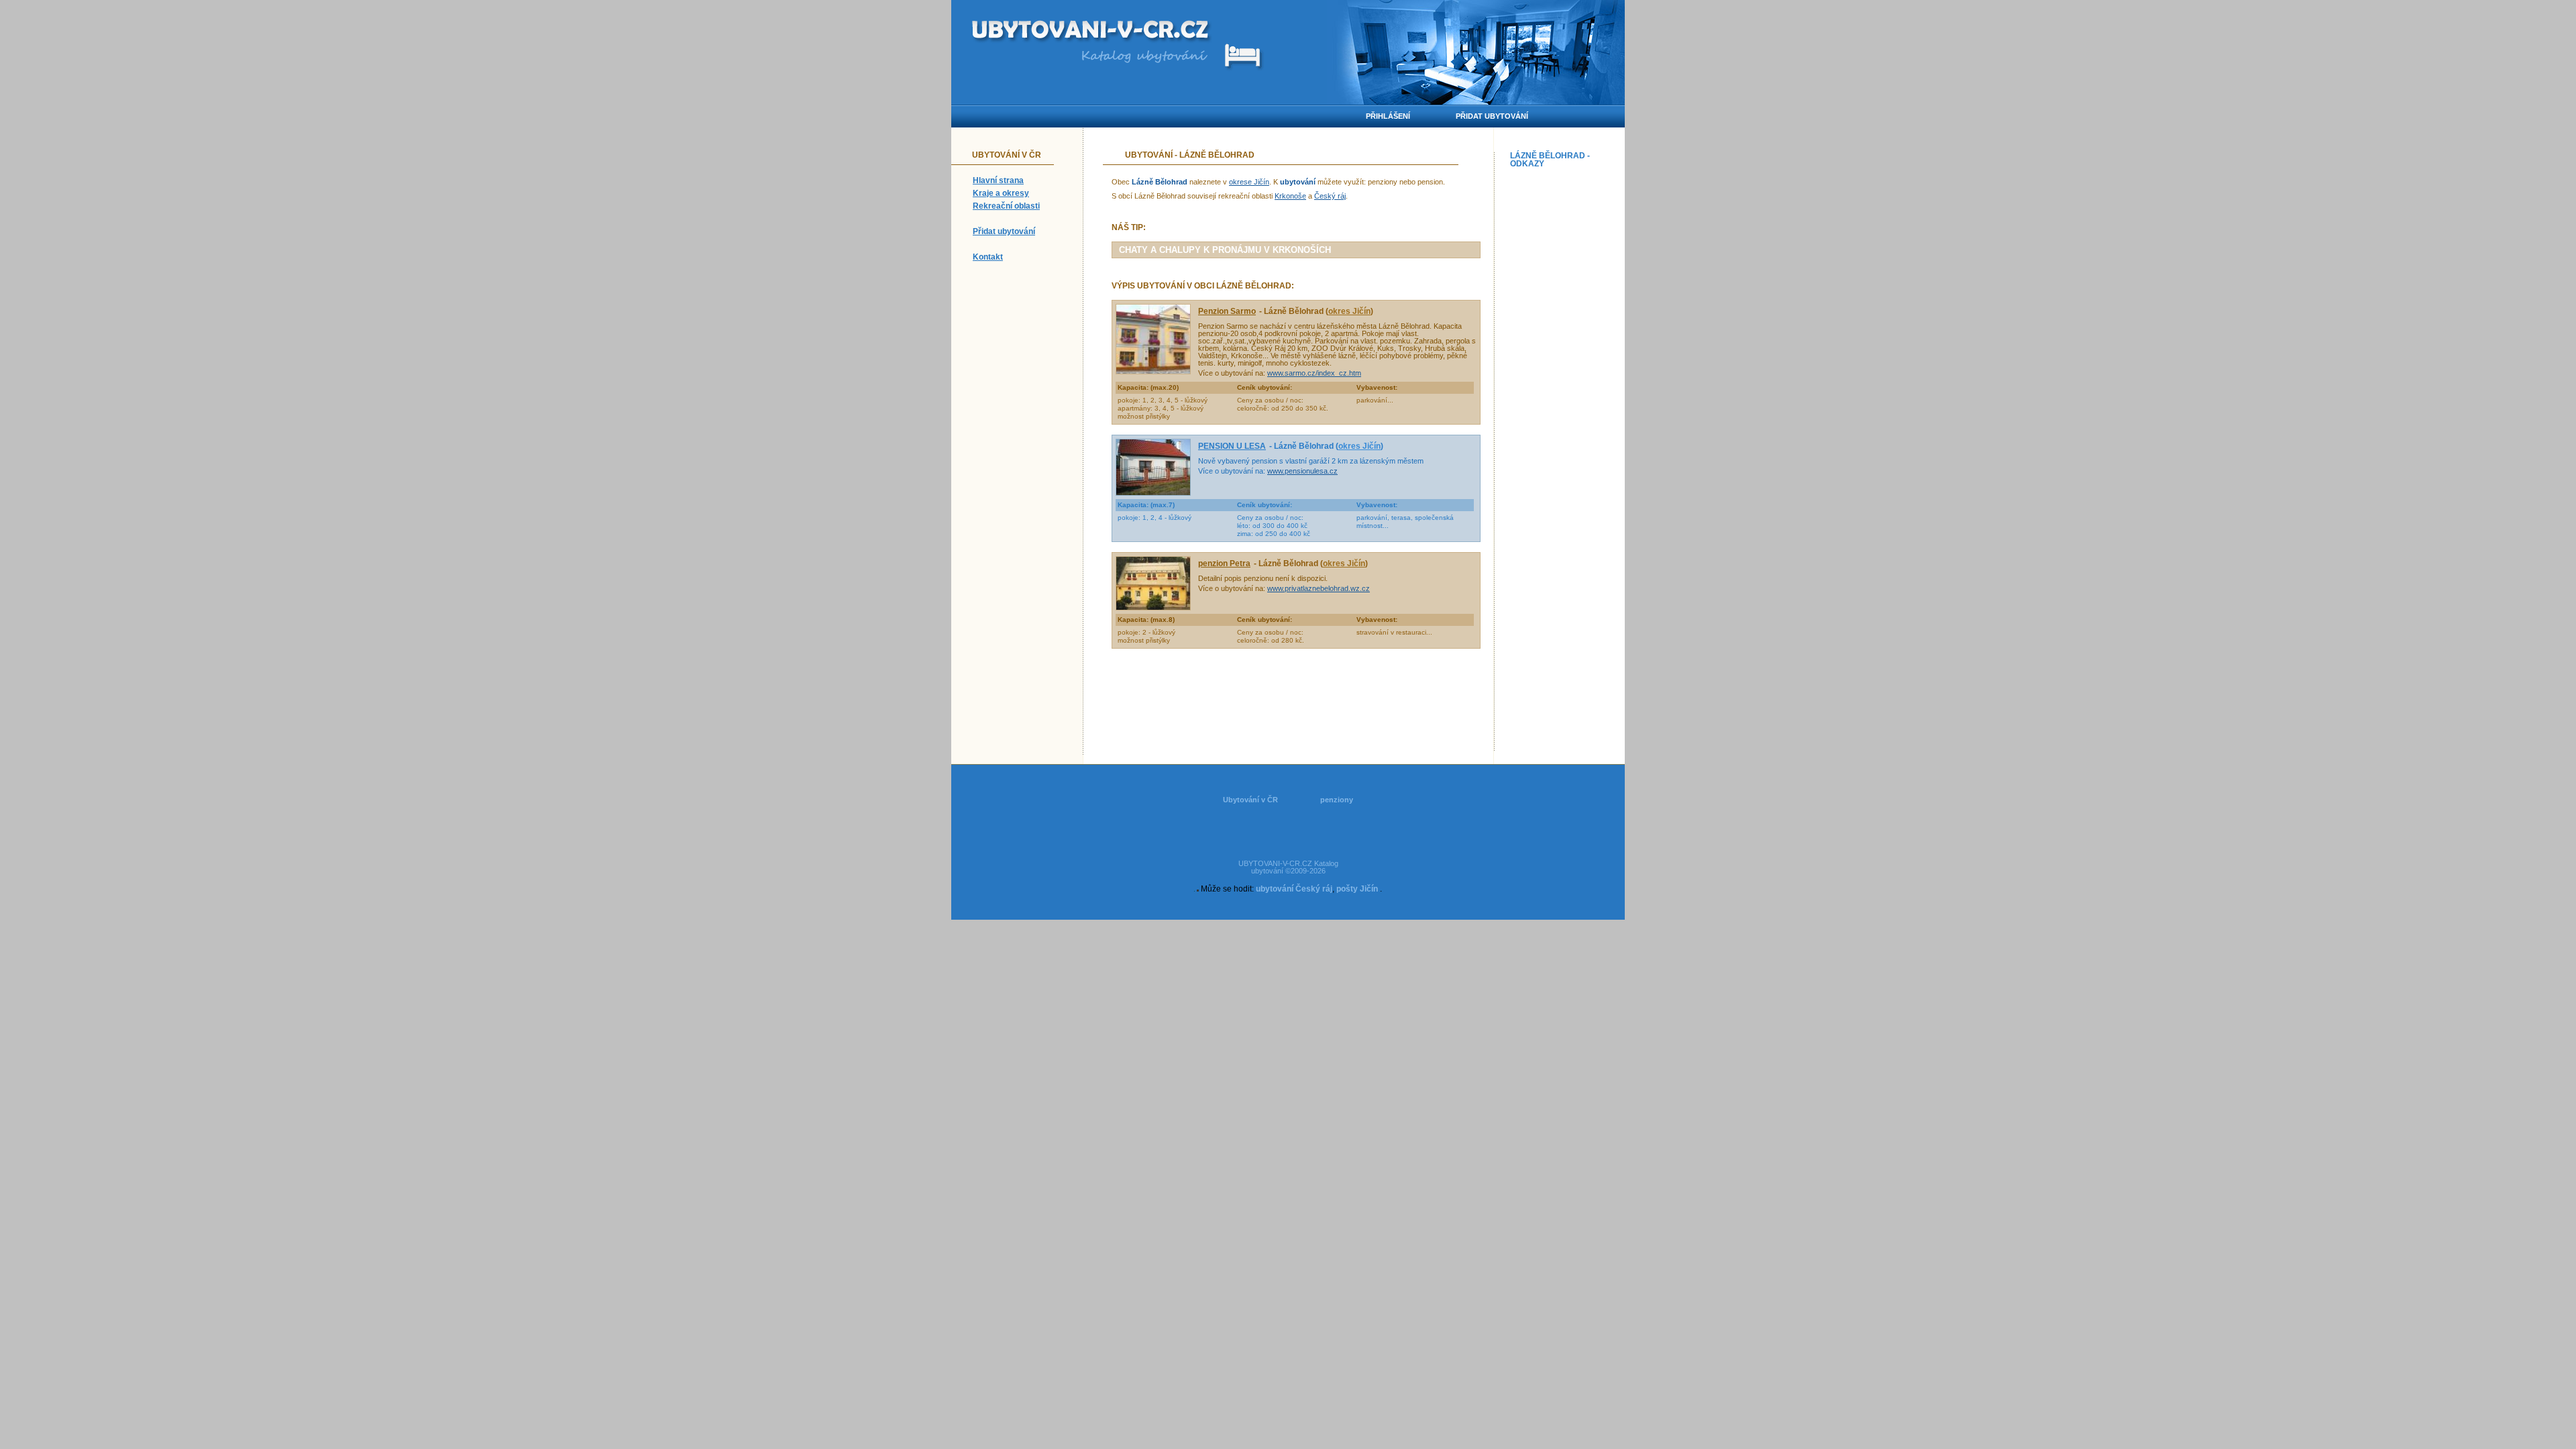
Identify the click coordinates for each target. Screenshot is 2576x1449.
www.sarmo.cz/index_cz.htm (1314, 373)
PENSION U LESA (1232, 446)
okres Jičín (1349, 311)
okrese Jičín (1249, 182)
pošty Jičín (1357, 889)
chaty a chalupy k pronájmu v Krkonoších (1225, 250)
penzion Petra (1224, 563)
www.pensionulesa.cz (1302, 471)
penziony (1337, 800)
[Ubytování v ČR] (1092, 32)
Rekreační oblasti (1006, 206)
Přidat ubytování (1004, 231)
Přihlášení (1388, 116)
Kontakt (988, 257)
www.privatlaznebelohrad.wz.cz (1319, 588)
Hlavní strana (998, 180)
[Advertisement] (1564, 374)
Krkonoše (1290, 196)
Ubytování (1149, 155)
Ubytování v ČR (1250, 800)
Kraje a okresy (1001, 193)
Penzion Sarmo (1227, 311)
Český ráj (1330, 196)
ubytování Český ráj (1294, 889)
